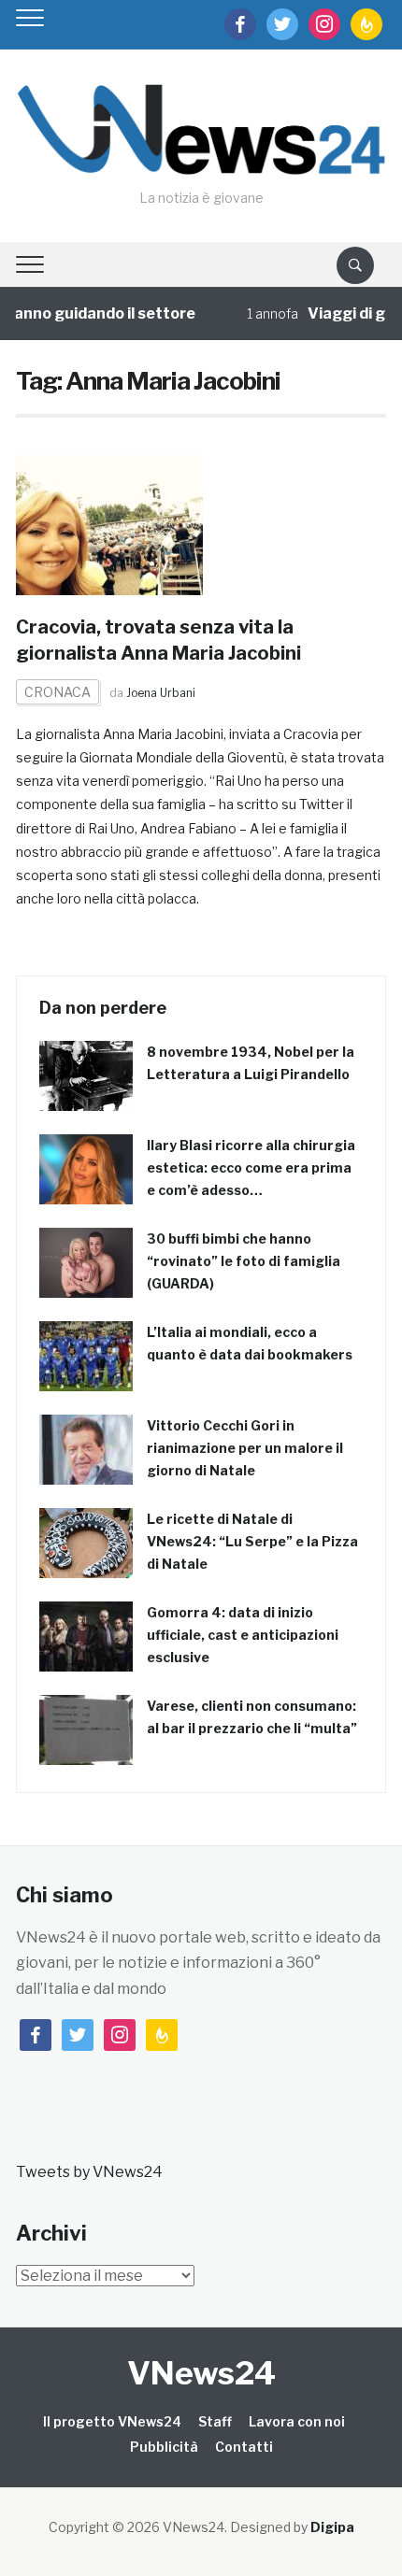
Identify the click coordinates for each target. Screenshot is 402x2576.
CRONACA (57, 692)
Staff (215, 2421)
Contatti (244, 2447)
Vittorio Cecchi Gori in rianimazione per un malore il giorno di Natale (245, 1448)
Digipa (332, 2527)
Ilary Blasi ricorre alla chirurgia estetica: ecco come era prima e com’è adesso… (251, 1167)
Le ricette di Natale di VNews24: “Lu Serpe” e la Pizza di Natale (252, 1541)
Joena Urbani (161, 693)
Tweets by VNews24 (89, 2172)
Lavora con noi (297, 2421)
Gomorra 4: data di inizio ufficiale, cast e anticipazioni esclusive (243, 1635)
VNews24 (201, 2373)
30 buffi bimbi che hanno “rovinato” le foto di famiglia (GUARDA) (244, 1261)
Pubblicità (164, 2447)
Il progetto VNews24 (112, 2421)
